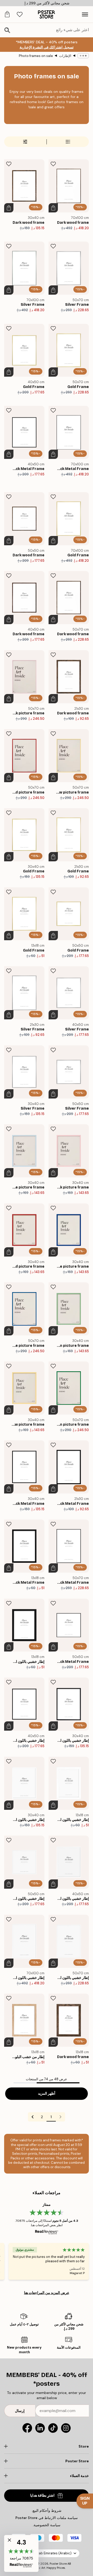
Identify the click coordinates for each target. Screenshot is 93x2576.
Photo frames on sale (36, 56)
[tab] (20, 15)
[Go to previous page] (60, 2117)
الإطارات (65, 56)
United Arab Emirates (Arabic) (48, 2553)
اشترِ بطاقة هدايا (42, 2495)
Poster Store (58, 2564)
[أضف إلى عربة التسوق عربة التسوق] (53, 208)
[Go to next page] (33, 2117)
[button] (21, 2553)
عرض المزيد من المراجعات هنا (47, 2293)
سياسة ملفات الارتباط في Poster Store (47, 2518)
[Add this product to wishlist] (53, 164)
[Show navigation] (85, 14)
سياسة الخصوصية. (47, 2525)
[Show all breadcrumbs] (83, 56)
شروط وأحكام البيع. (47, 2511)
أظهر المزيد (47, 2094)
